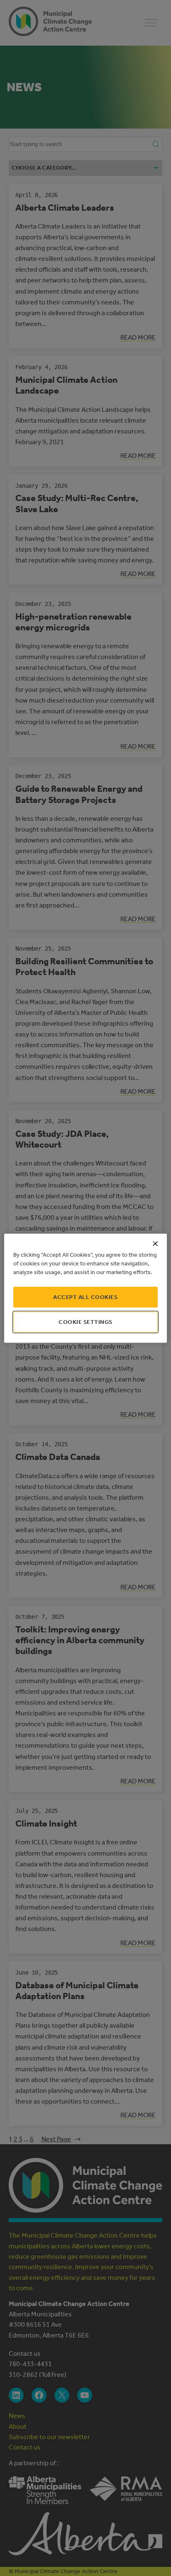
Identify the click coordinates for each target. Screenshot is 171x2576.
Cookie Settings (85, 1322)
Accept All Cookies (85, 1297)
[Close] (155, 1243)
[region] (85, 1288)
